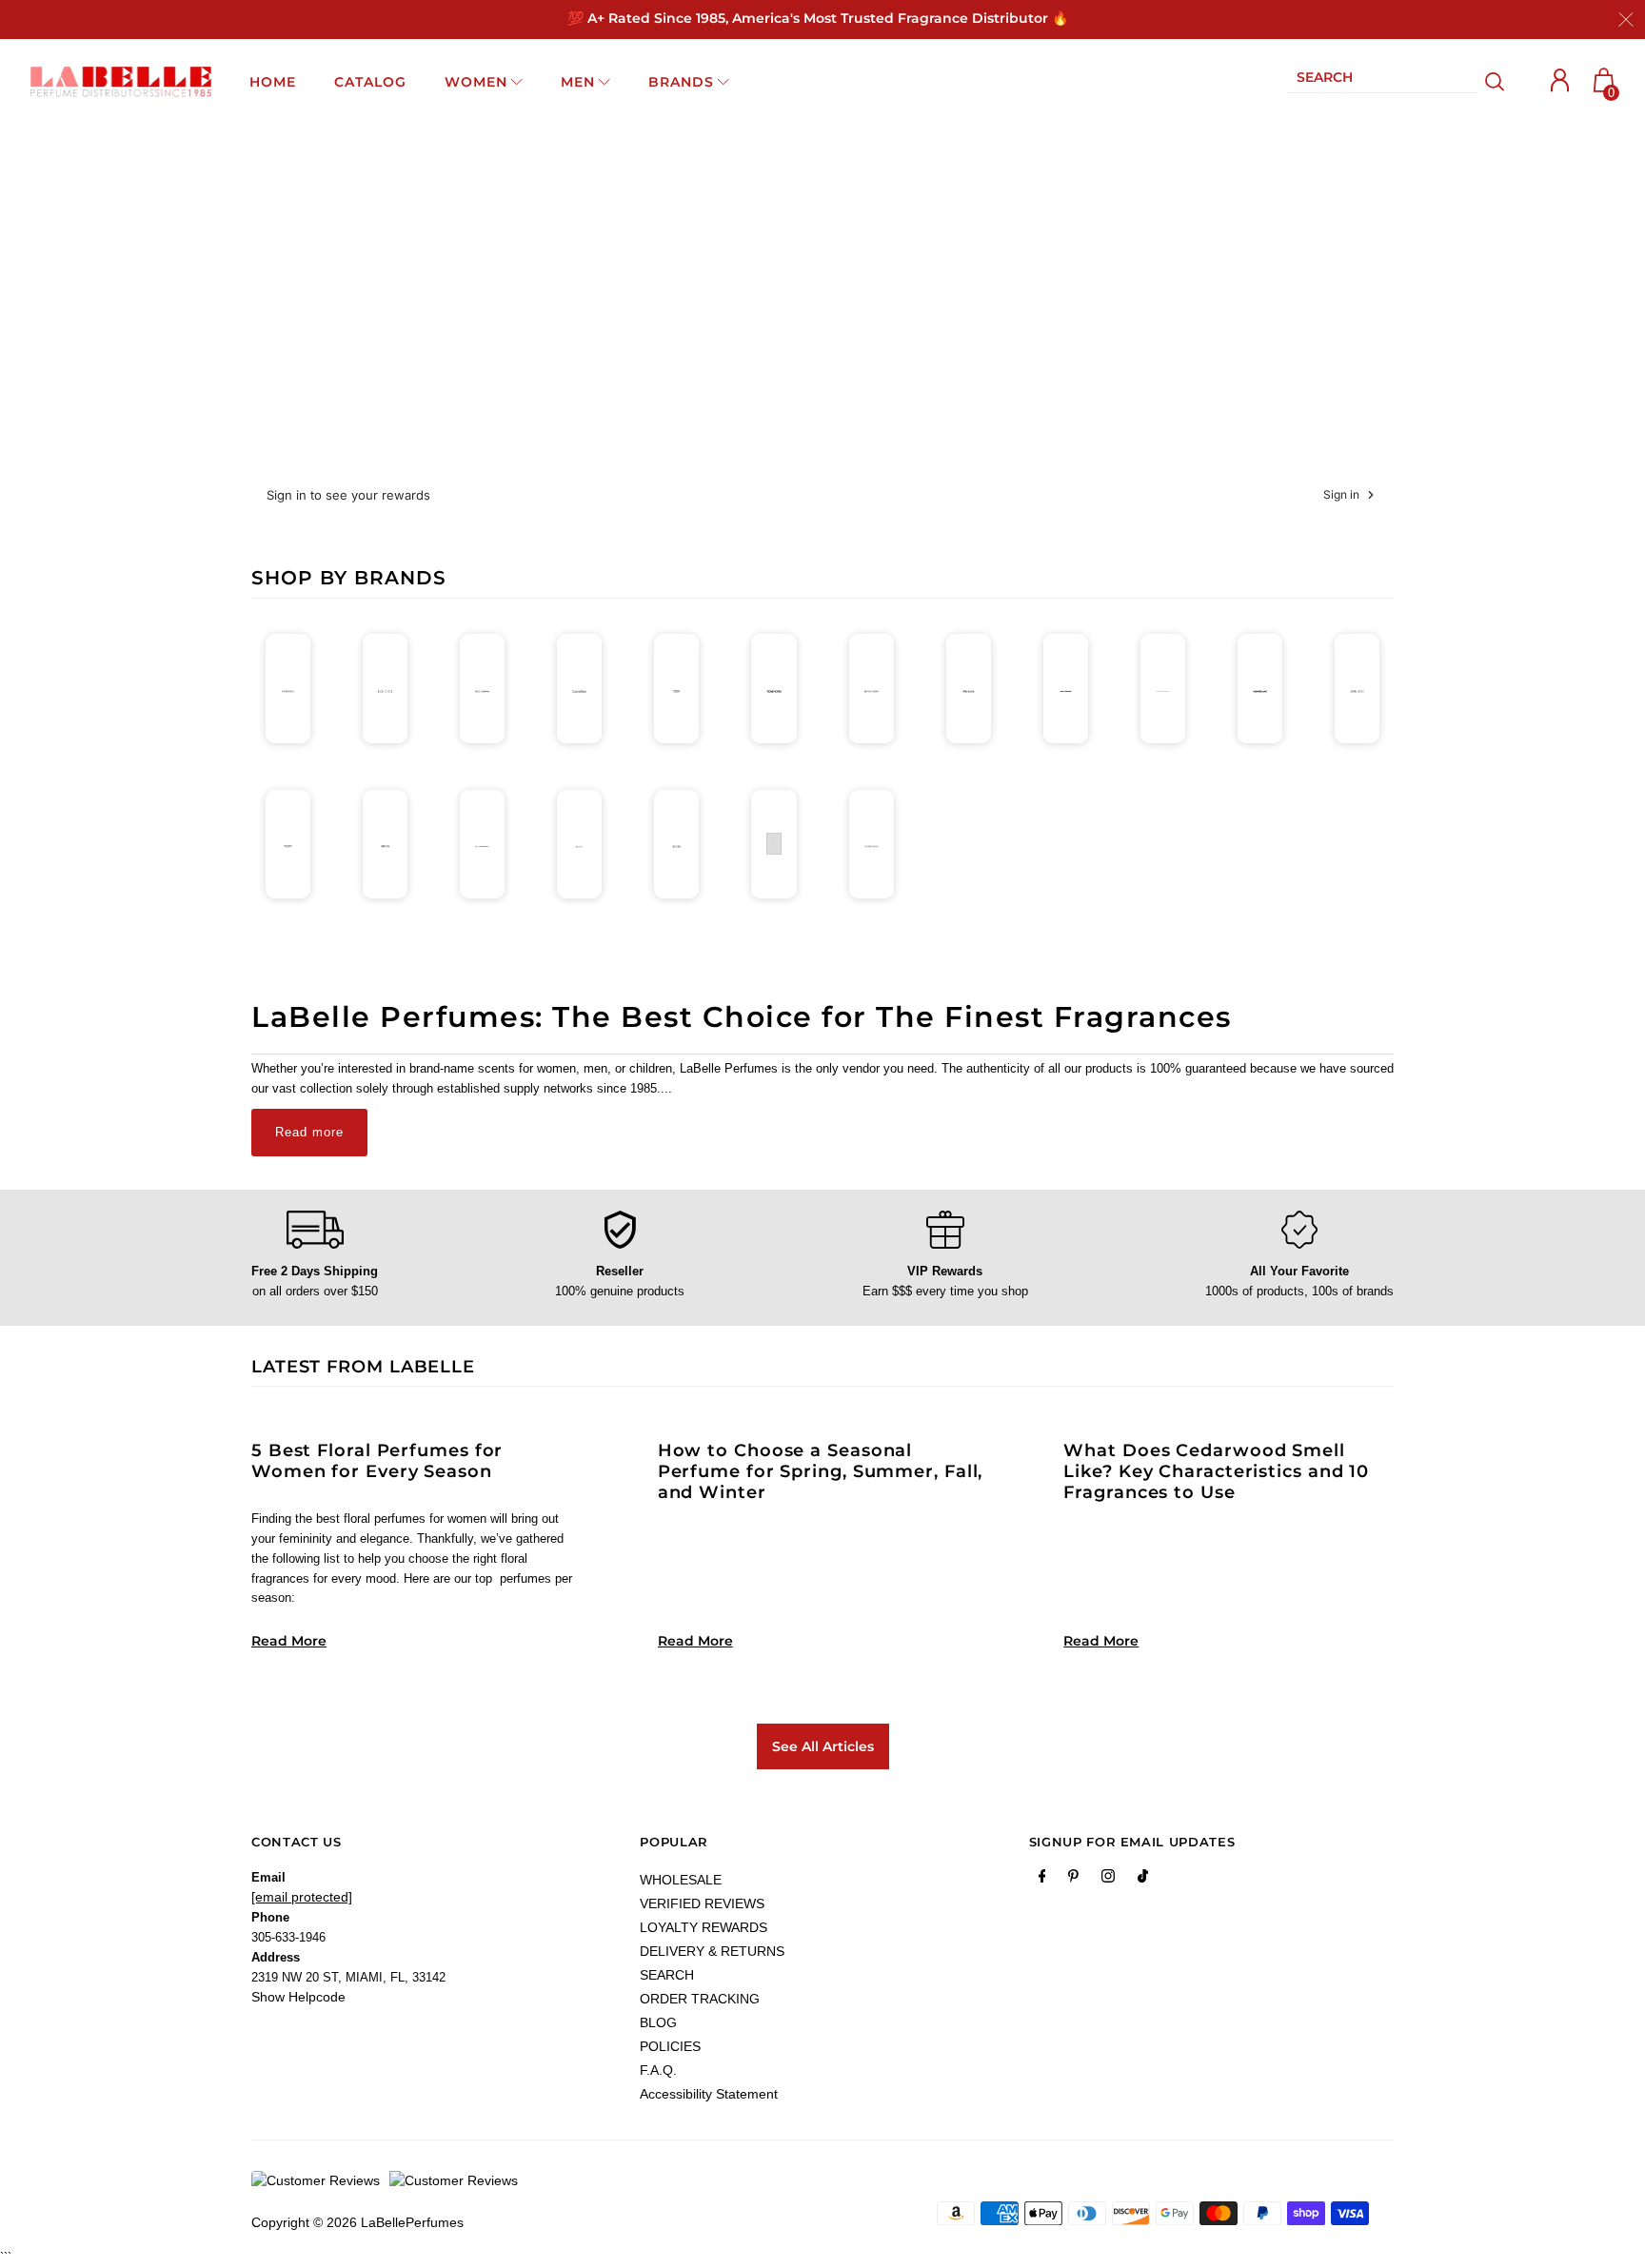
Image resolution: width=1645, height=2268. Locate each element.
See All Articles (823, 1746)
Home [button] (273, 82)
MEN (578, 82)
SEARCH (667, 1975)
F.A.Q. (658, 2070)
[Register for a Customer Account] (1560, 80)
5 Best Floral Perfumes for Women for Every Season (377, 1461)
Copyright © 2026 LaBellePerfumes (357, 2222)
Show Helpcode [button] (298, 1997)
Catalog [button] (370, 82)
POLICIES (670, 2046)
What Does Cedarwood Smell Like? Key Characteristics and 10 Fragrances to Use (1216, 1471)
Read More (289, 1641)
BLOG (658, 2022)
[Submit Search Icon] (1495, 82)
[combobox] (1382, 81)
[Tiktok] (1143, 1880)
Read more (309, 1132)
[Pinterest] (1073, 1880)
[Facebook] (1042, 1880)
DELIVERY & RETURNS (712, 1951)
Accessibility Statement (709, 2094)
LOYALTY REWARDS (704, 1927)
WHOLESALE (681, 1880)
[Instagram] (1108, 1880)
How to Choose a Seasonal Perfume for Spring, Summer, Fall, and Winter (821, 1471)
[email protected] (302, 1897)
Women (476, 82)
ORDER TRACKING (700, 1999)
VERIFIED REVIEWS (702, 1903)
